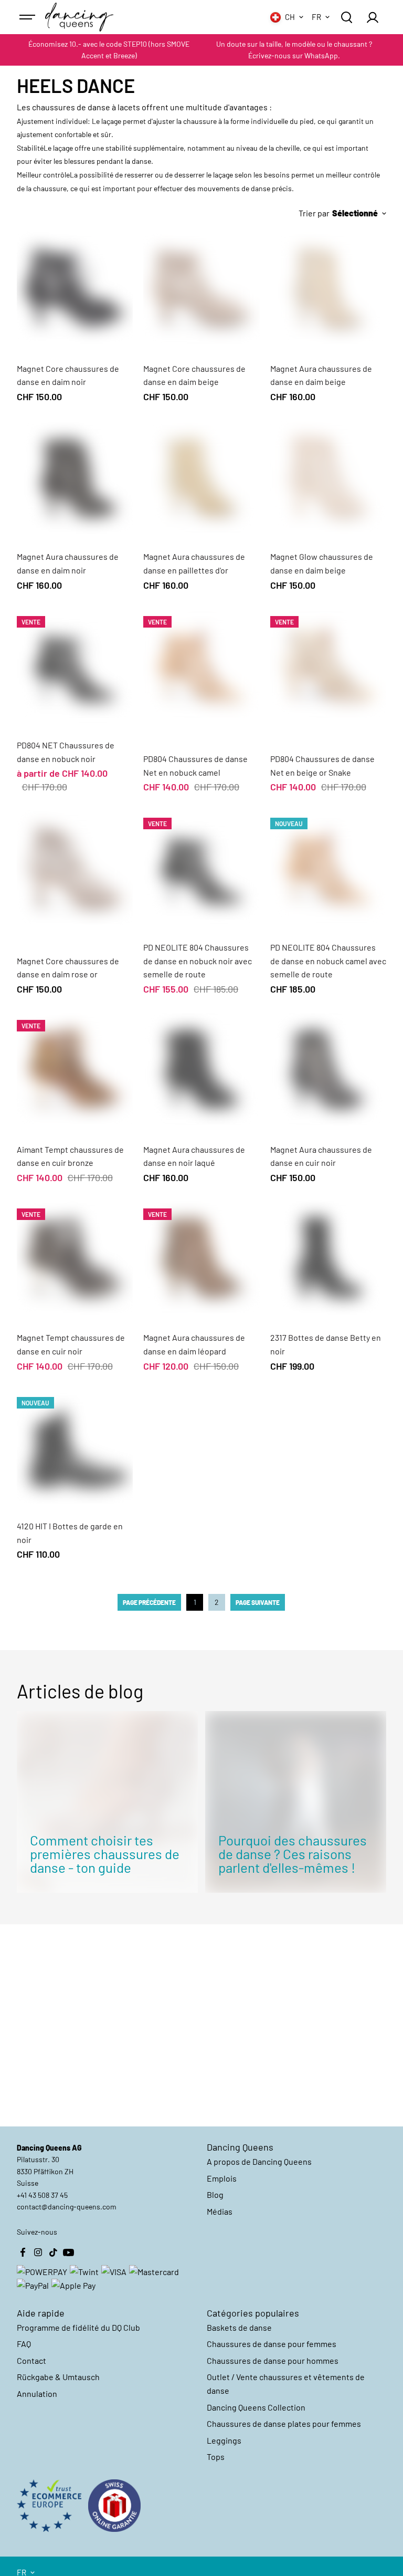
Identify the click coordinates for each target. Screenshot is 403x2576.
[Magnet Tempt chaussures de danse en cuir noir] (75, 1257)
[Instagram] (38, 2252)
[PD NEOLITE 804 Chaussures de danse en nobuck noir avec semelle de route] (201, 867)
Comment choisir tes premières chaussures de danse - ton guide (105, 1854)
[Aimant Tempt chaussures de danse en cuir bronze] (75, 1069)
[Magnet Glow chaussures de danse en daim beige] (328, 476)
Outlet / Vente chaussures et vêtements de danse (286, 2384)
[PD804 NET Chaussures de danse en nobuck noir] (75, 665)
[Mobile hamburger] (28, 17)
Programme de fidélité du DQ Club (78, 2327)
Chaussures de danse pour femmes (272, 2344)
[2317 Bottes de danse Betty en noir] (328, 1257)
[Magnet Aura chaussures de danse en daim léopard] (201, 1257)
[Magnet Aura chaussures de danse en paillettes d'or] (201, 476)
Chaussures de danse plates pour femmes (284, 2423)
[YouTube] (69, 2252)
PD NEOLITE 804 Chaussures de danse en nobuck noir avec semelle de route (198, 961)
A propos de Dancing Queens (259, 2161)
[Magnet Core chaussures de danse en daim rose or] (75, 867)
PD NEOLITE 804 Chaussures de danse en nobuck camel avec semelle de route (328, 961)
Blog (215, 2194)
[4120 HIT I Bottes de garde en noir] (75, 1446)
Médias (220, 2211)
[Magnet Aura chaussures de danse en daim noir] (75, 476)
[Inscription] (372, 17)
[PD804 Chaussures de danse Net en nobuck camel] (201, 665)
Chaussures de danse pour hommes (273, 2360)
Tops (216, 2457)
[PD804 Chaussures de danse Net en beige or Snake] (328, 665)
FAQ (24, 2344)
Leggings (224, 2440)
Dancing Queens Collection (256, 2407)
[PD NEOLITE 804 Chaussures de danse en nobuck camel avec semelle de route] (328, 867)
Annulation (37, 2394)
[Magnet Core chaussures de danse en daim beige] (201, 288)
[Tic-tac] (54, 2252)
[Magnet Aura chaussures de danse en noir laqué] (201, 1069)
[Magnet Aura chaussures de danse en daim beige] (328, 288)
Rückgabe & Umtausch (58, 2377)
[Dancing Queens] (79, 17)
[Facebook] (23, 2252)
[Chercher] (346, 17)
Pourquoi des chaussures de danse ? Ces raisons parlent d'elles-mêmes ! (293, 1854)
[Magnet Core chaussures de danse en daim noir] (75, 288)
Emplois (222, 2178)
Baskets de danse (239, 2327)
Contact (31, 2360)
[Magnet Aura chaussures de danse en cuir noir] (328, 1069)
